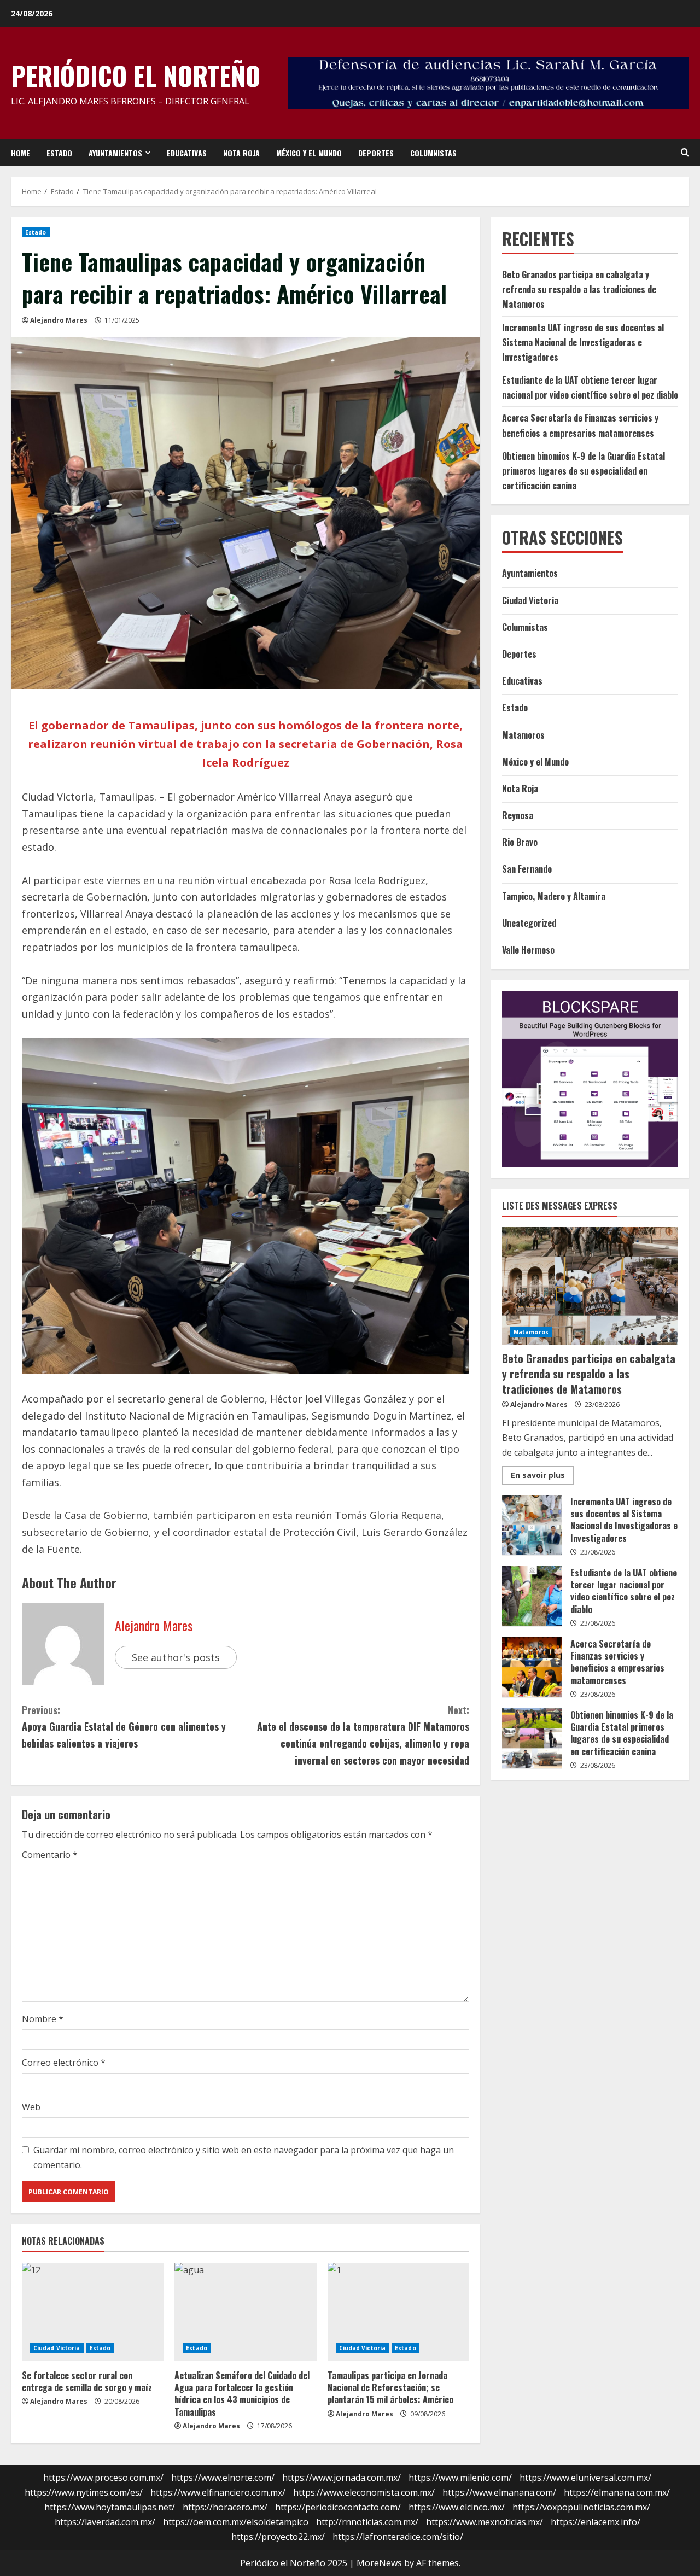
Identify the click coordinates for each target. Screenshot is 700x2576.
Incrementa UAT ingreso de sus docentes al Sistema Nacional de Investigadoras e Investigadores (583, 342)
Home (21, 153)
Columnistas (433, 153)
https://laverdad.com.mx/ (105, 2522)
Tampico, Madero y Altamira (554, 896)
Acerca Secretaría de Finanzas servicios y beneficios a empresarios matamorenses (532, 1667)
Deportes (376, 153)
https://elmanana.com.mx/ (617, 2492)
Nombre (43, 2019)
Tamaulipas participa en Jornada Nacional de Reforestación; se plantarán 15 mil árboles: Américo (390, 2388)
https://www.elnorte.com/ (223, 2478)
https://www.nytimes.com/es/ (84, 2492)
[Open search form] (685, 153)
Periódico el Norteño (136, 75)
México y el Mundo (309, 153)
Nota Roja (241, 153)
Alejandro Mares (59, 320)
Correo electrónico (64, 2063)
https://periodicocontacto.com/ (338, 2507)
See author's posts (176, 1657)
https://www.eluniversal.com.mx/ (585, 2478)
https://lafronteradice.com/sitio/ (398, 2537)
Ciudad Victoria (57, 2348)
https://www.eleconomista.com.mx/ (364, 2492)
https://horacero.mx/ (225, 2507)
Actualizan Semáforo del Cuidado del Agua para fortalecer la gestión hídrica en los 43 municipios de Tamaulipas (242, 2394)
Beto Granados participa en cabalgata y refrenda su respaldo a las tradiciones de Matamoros (579, 289)
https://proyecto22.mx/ (278, 2537)
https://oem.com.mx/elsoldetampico (236, 2522)
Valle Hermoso (528, 950)
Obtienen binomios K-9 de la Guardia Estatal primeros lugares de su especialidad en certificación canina (584, 471)
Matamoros (523, 734)
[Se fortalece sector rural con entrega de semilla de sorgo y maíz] (93, 2312)
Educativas (187, 153)
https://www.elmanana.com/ (499, 2492)
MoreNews (379, 2563)
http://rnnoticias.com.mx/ (367, 2522)
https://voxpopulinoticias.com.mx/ (581, 2507)
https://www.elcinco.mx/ (457, 2507)
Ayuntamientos (115, 153)
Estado (59, 153)
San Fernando (527, 869)
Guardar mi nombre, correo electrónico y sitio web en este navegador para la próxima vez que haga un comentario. (244, 2157)
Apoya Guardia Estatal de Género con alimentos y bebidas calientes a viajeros (124, 1727)
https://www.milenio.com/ (460, 2478)
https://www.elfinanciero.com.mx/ (218, 2492)
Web (31, 2107)
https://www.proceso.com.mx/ (103, 2478)
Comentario (50, 1855)
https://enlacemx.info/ (596, 2522)
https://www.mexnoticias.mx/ (485, 2522)
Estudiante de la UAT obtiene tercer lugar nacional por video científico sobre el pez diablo (532, 1596)
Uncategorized (529, 923)
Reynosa (518, 815)
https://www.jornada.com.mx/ (342, 2478)
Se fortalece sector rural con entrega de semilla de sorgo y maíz (87, 2381)
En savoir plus (542, 1476)
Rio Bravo (520, 842)
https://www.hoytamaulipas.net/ (110, 2507)
